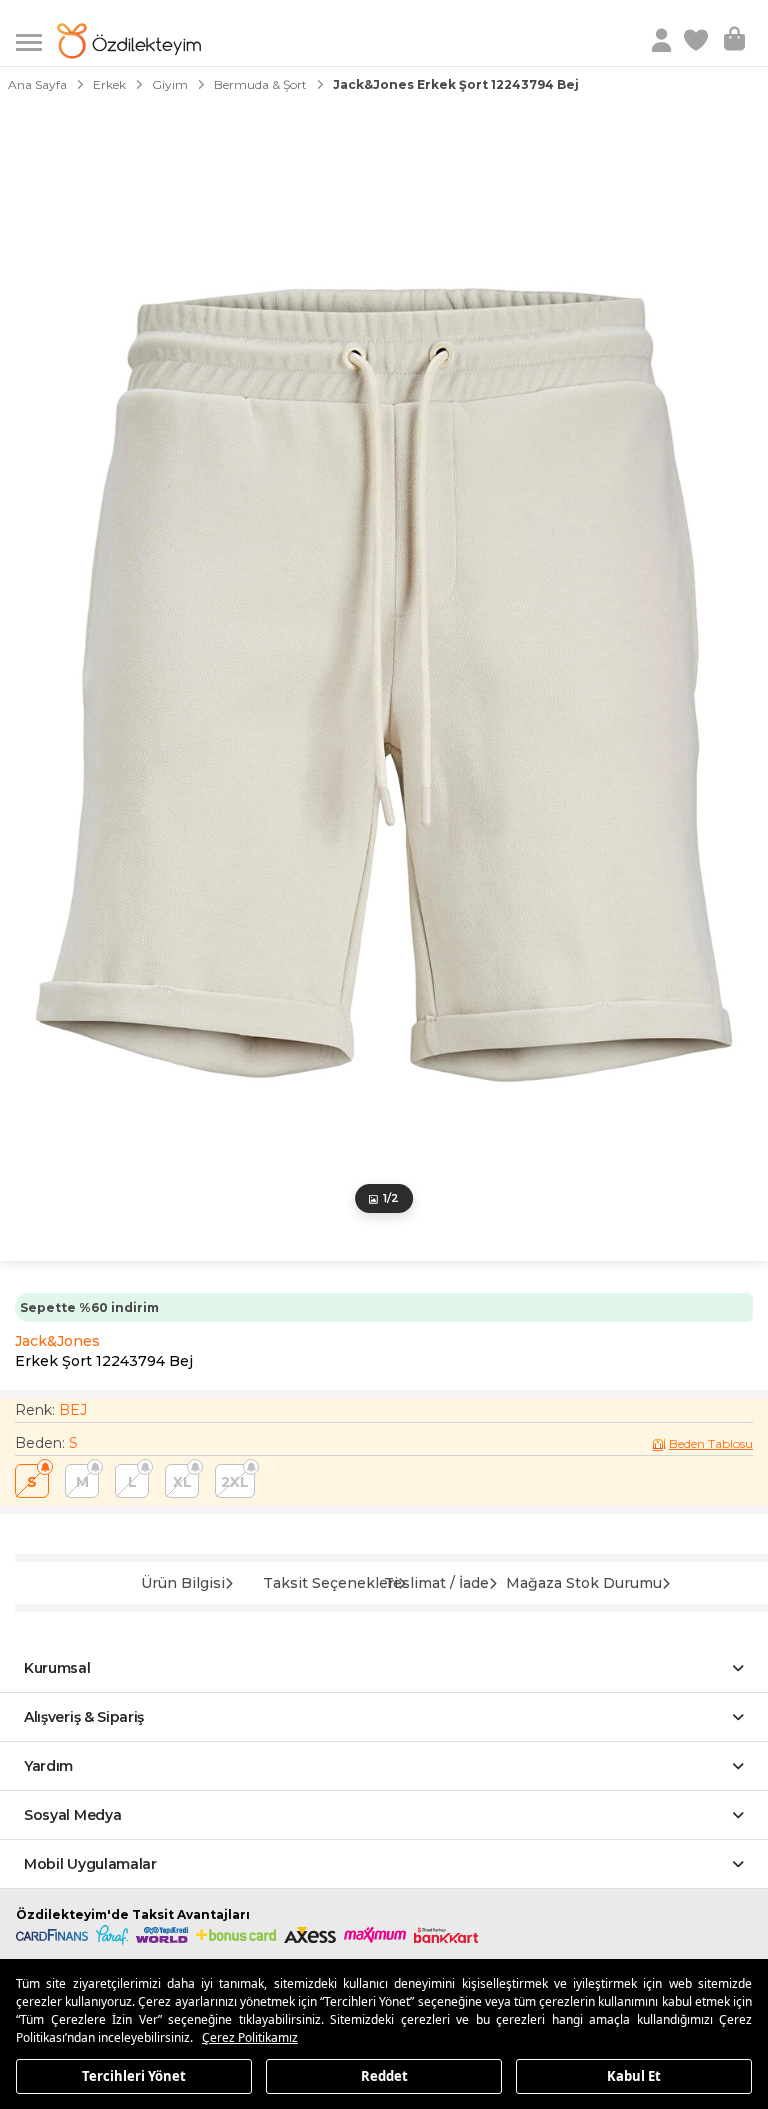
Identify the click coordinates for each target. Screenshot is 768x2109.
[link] (698, 41)
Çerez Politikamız (250, 2037)
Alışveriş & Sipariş (84, 1717)
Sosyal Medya (72, 1815)
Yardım (48, 1766)
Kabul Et (634, 2075)
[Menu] (36, 40)
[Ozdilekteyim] (129, 41)
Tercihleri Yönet (134, 2075)
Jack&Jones (57, 1341)
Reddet (384, 2075)
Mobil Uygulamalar (90, 1864)
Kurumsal (57, 1668)
